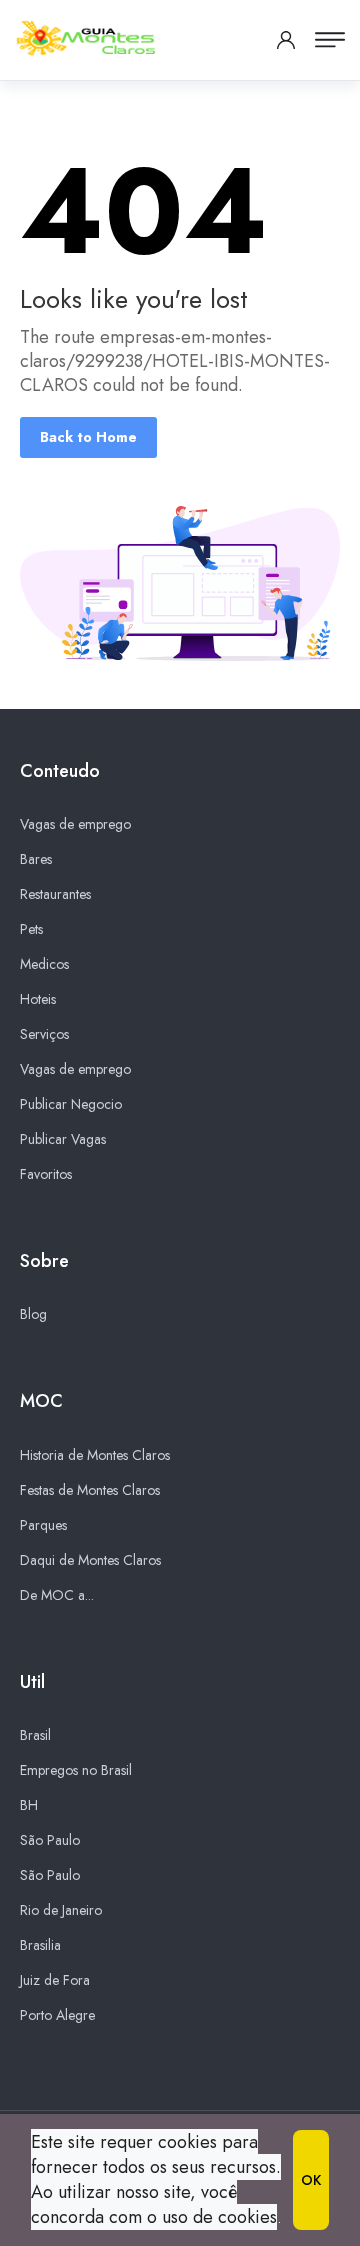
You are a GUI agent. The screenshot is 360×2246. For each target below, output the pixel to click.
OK (311, 2180)
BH (29, 1805)
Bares (36, 859)
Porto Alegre (57, 2015)
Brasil (35, 1735)
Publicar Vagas (63, 1139)
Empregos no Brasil (76, 1770)
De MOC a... (57, 1595)
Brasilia (40, 1945)
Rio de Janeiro (61, 1910)
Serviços (44, 1034)
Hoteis (38, 999)
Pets (31, 929)
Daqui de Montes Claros (90, 1560)
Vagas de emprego (75, 824)
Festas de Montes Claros (90, 1490)
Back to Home (88, 437)
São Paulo (50, 1840)
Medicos (44, 964)
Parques (43, 1525)
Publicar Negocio (71, 1104)
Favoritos (46, 1174)
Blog (33, 1314)
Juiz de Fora (55, 1980)
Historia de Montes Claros (95, 1455)
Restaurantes (55, 894)
